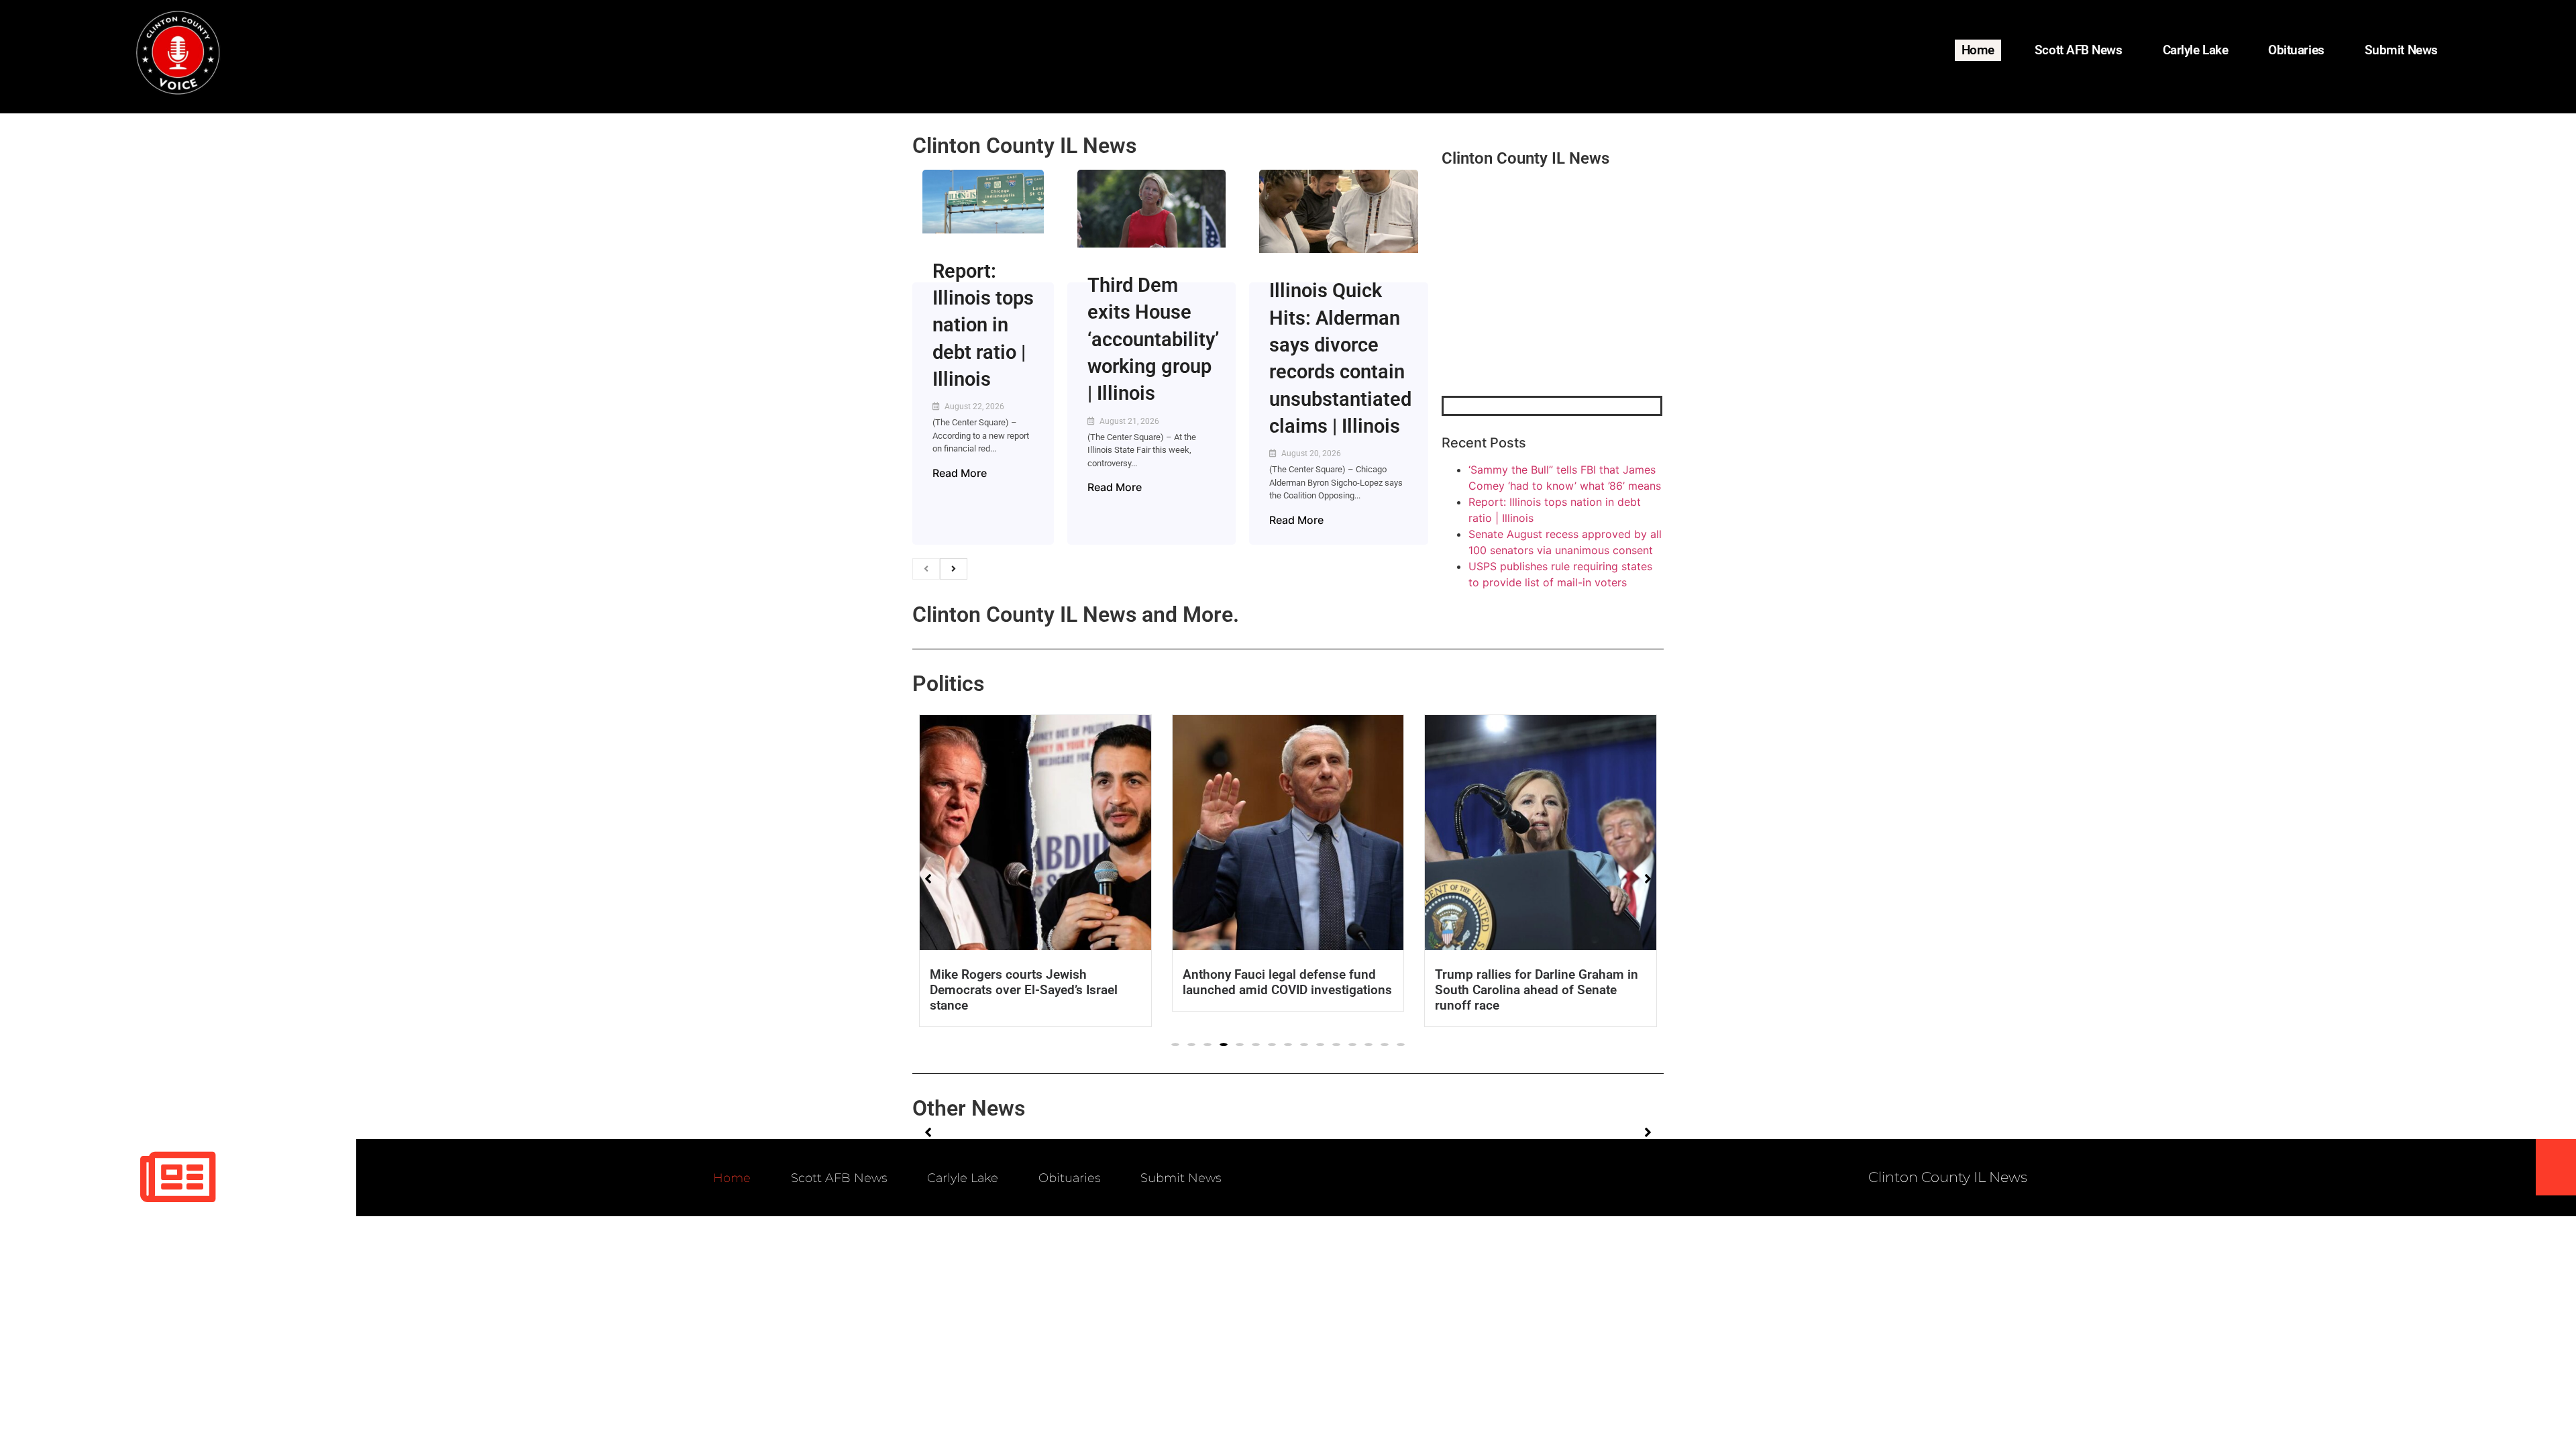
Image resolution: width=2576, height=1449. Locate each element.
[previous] (926, 569)
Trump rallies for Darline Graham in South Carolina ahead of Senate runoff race (1537, 990)
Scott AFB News (2079, 50)
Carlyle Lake (2196, 50)
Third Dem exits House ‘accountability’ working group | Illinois (1153, 339)
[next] (954, 569)
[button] (1175, 1044)
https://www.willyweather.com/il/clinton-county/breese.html (1542, 326)
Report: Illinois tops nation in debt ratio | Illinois (983, 325)
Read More (960, 473)
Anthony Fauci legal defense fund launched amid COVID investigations (1287, 982)
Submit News (2401, 50)
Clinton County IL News (1024, 146)
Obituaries (2296, 50)
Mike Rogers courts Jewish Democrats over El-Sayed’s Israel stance (1024, 990)
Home (1978, 50)
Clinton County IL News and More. (1076, 614)
